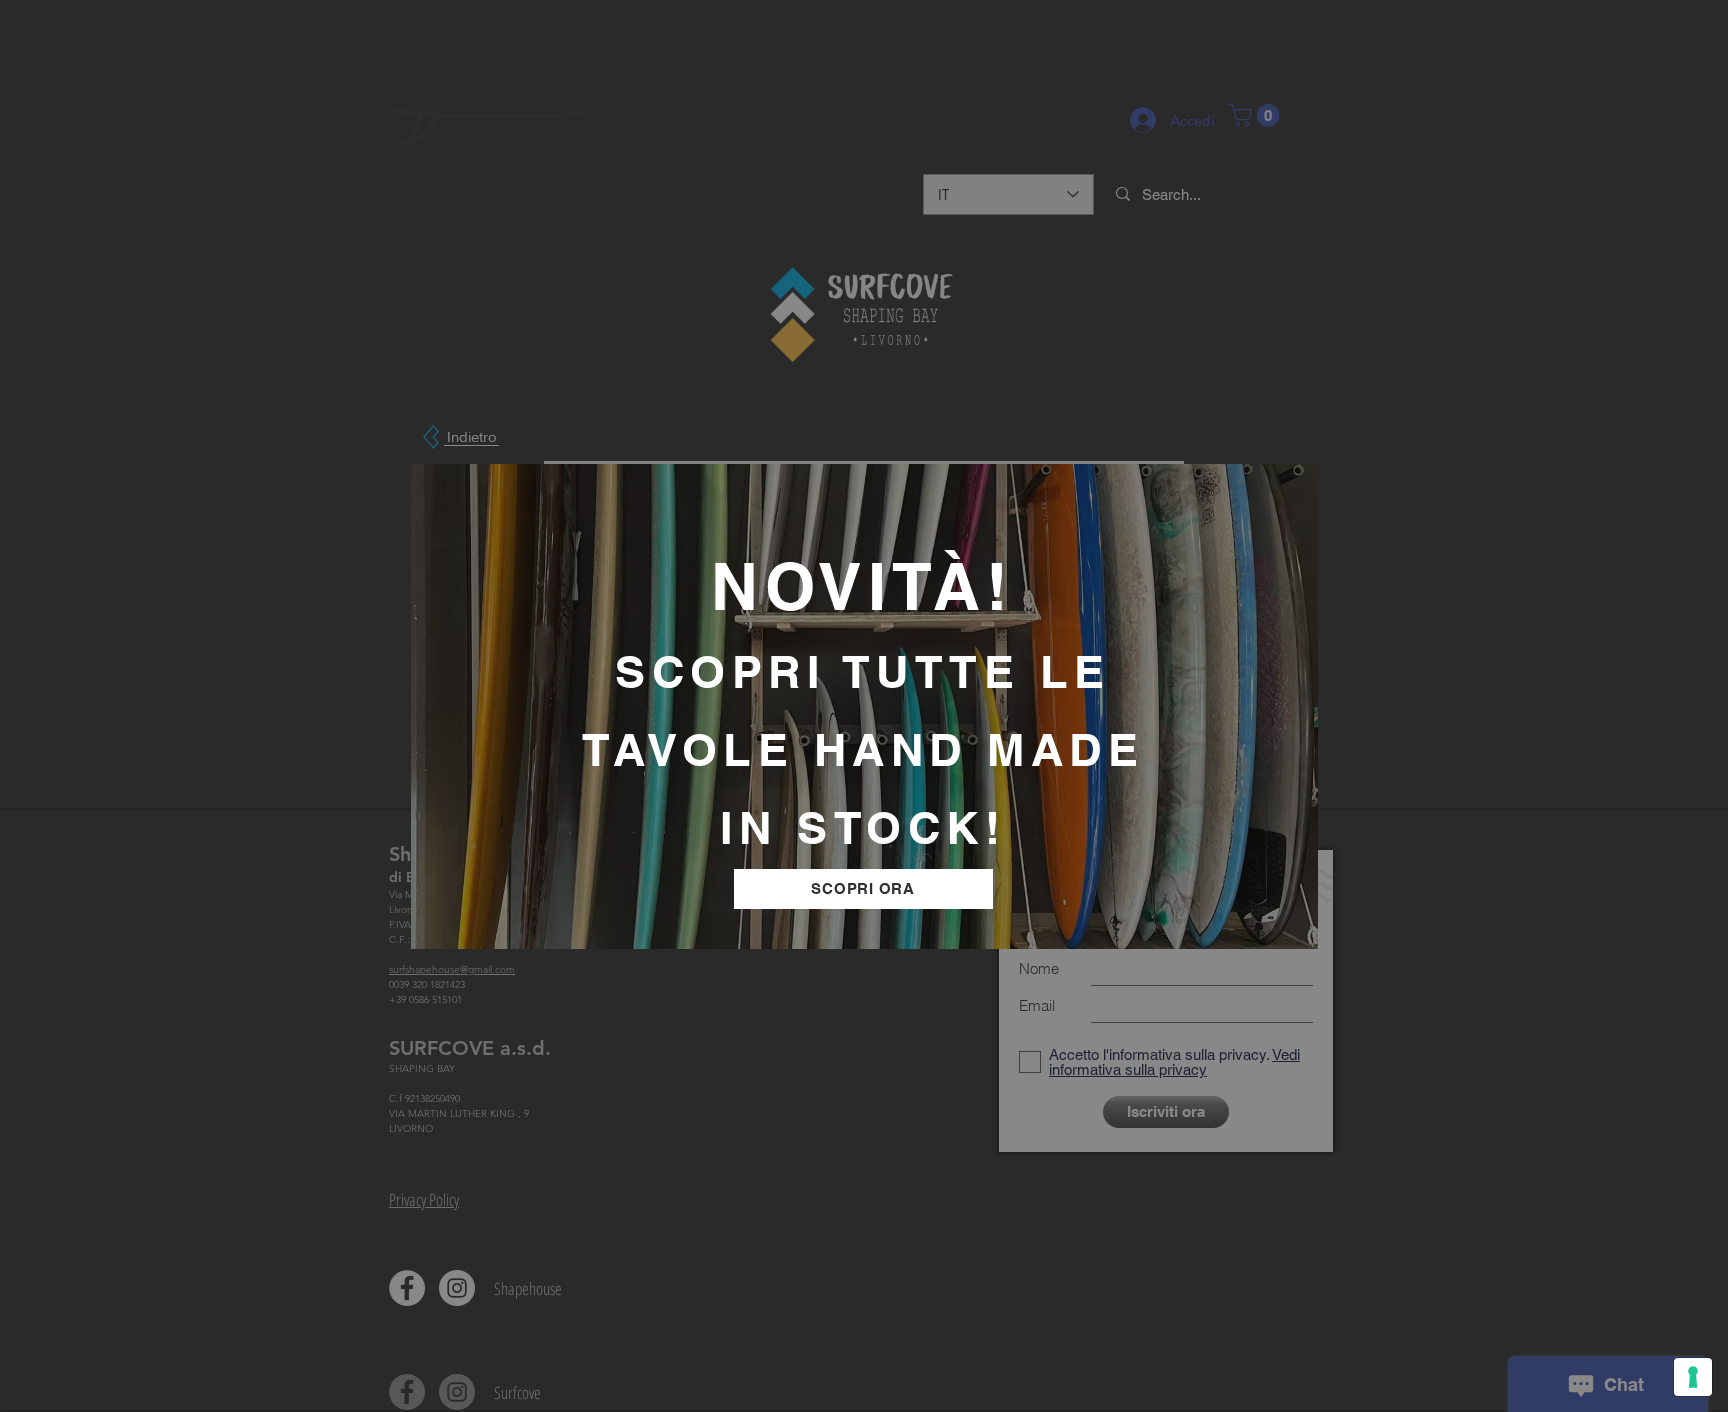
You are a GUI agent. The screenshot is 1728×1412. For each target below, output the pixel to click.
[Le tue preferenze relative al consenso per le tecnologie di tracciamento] (1693, 1377)
